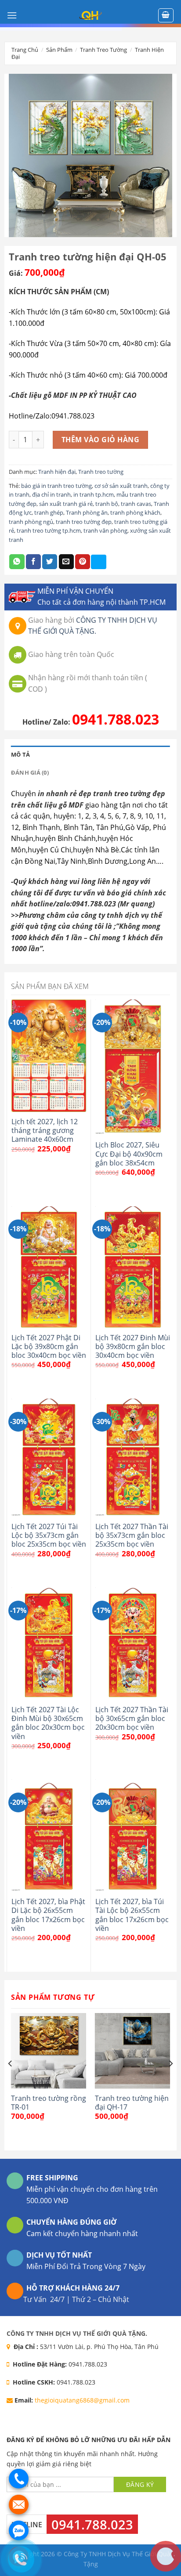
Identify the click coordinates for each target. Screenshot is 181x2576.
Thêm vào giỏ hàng (100, 440)
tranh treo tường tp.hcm (49, 530)
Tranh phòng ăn (87, 512)
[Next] (170, 2081)
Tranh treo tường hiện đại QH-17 (132, 2103)
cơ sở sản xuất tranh (121, 486)
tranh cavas (136, 504)
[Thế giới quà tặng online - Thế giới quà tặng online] (90, 15)
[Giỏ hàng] (166, 15)
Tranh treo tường (103, 50)
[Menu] (12, 15)
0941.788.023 (116, 719)
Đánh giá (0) (30, 772)
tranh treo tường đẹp (84, 522)
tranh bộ (107, 504)
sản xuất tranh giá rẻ (66, 504)
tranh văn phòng (105, 530)
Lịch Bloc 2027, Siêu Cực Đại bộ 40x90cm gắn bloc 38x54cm (129, 1154)
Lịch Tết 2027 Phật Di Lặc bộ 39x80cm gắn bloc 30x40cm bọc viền (49, 1347)
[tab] (90, 754)
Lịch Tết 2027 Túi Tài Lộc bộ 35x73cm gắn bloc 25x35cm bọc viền (49, 1535)
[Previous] (11, 2081)
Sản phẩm (59, 50)
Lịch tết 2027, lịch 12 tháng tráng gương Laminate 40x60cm (45, 1131)
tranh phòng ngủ (31, 522)
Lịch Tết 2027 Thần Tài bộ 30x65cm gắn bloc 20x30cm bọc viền (132, 1719)
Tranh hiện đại (57, 472)
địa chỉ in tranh (51, 494)
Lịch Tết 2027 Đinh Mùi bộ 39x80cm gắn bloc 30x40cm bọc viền (133, 1347)
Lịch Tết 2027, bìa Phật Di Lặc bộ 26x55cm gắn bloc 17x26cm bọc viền (48, 1915)
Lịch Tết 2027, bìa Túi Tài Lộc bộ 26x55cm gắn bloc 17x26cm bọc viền (132, 1915)
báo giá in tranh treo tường (56, 486)
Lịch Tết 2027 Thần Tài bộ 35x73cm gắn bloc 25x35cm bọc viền (132, 1535)
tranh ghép (49, 512)
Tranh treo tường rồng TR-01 (49, 2103)
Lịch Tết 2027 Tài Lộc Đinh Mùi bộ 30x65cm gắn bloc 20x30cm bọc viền (48, 1723)
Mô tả (20, 754)
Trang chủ (25, 50)
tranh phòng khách (135, 512)
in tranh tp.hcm (94, 494)
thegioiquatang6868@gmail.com (82, 2400)
